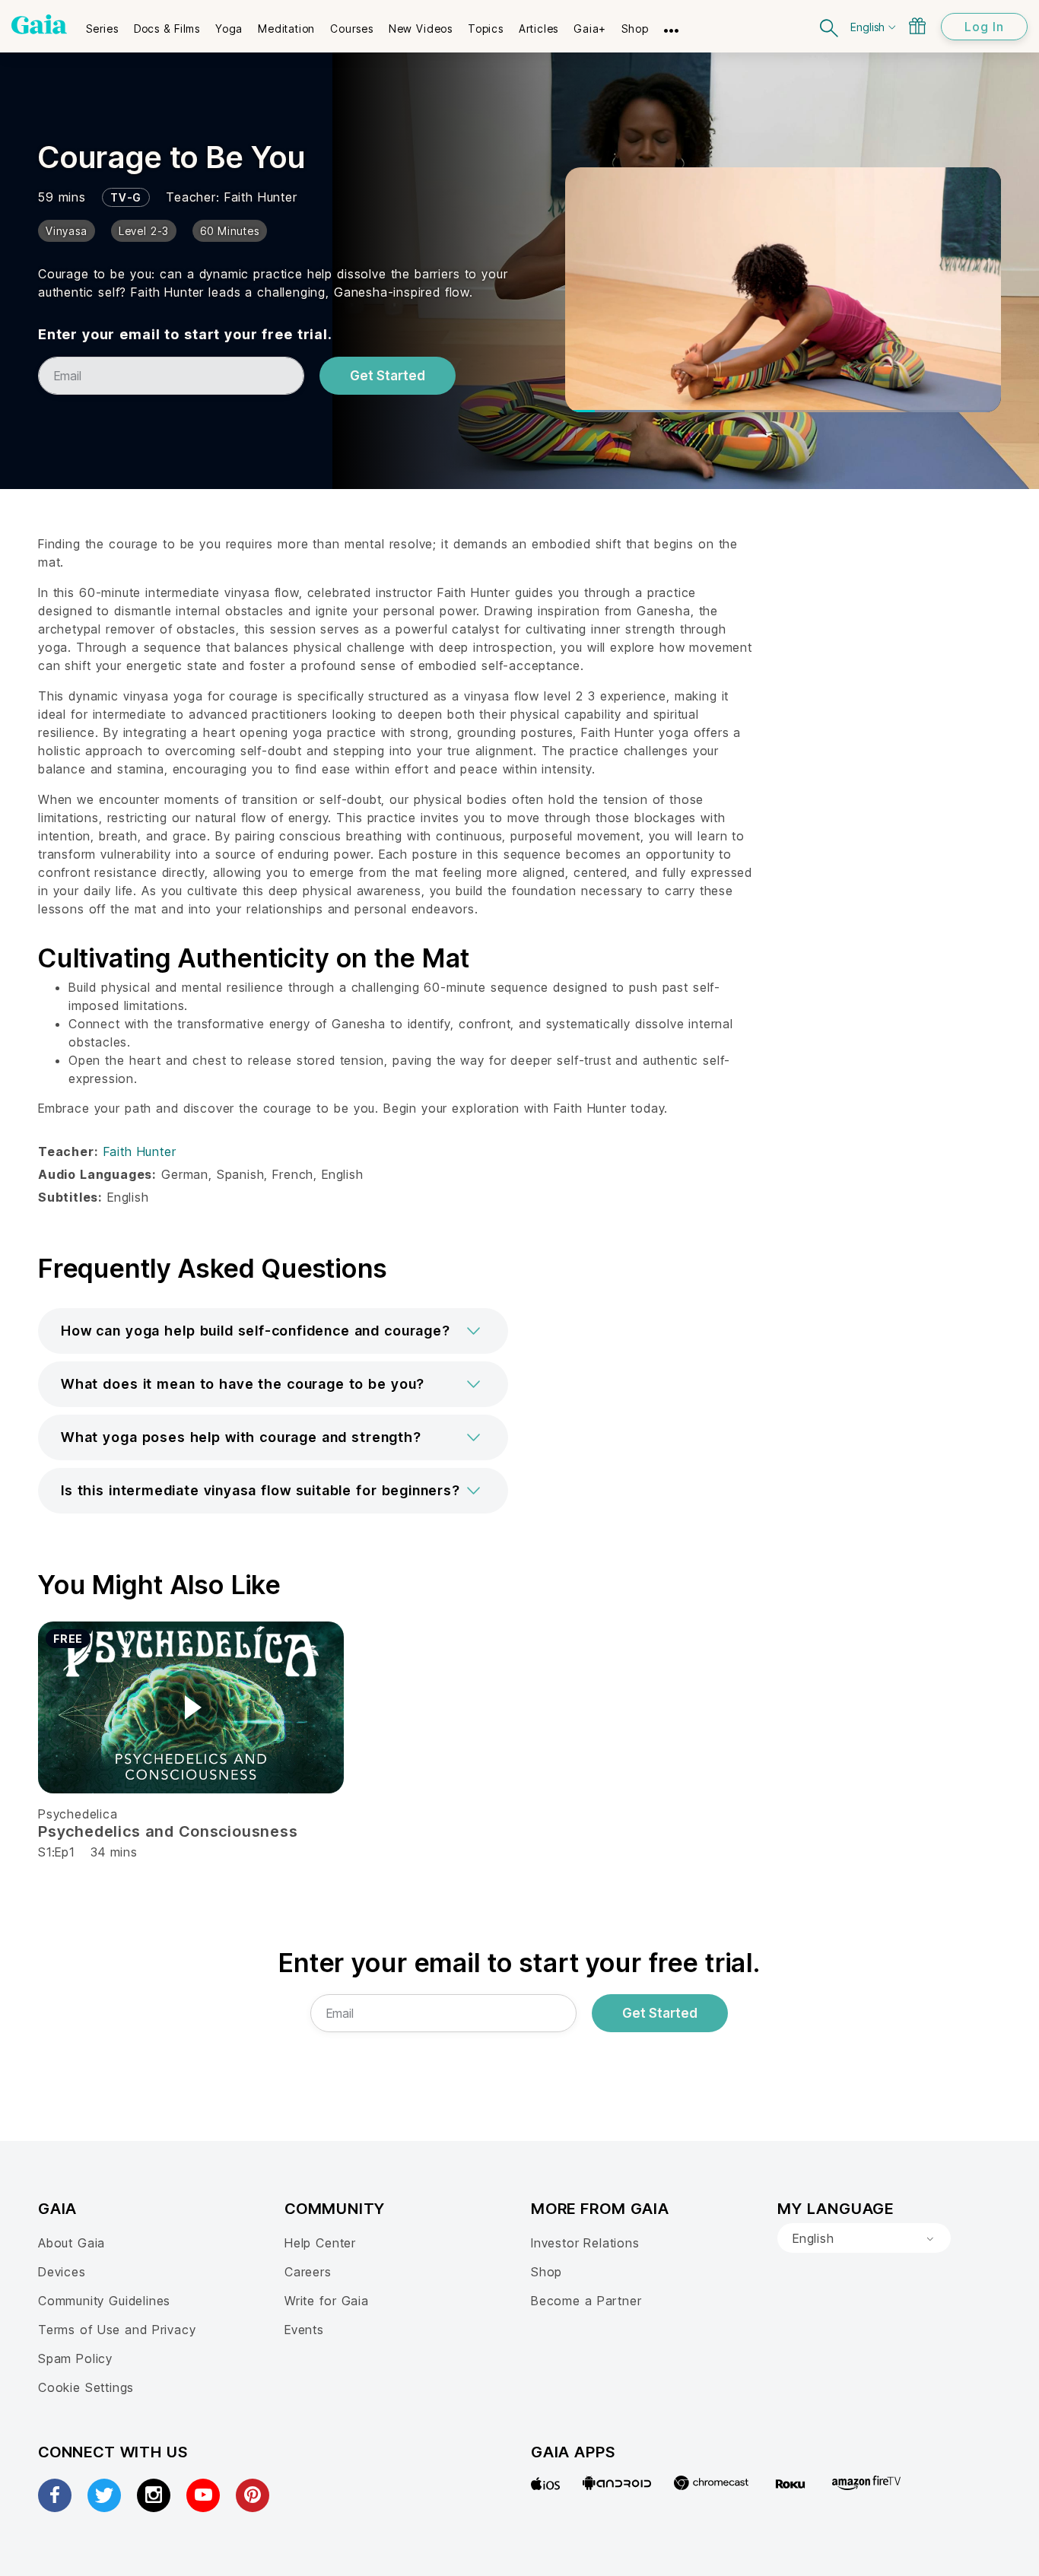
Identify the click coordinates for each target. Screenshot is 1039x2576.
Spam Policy (75, 2358)
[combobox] (864, 2238)
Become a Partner (586, 2301)
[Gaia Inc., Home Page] (39, 24)
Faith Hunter (261, 197)
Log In (984, 27)
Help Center (320, 2243)
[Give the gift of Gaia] (917, 26)
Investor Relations (585, 2243)
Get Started (388, 376)
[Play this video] (191, 1707)
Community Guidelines (104, 2301)
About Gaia (71, 2243)
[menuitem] (102, 24)
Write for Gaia (327, 2301)
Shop (547, 2272)
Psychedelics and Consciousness (168, 1831)
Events (304, 2330)
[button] (273, 1331)
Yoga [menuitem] (229, 29)
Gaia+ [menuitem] (590, 29)
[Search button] (830, 26)
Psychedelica (78, 1814)
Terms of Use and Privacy (117, 2330)
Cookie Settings (86, 2387)
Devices (62, 2272)
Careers (308, 2272)
